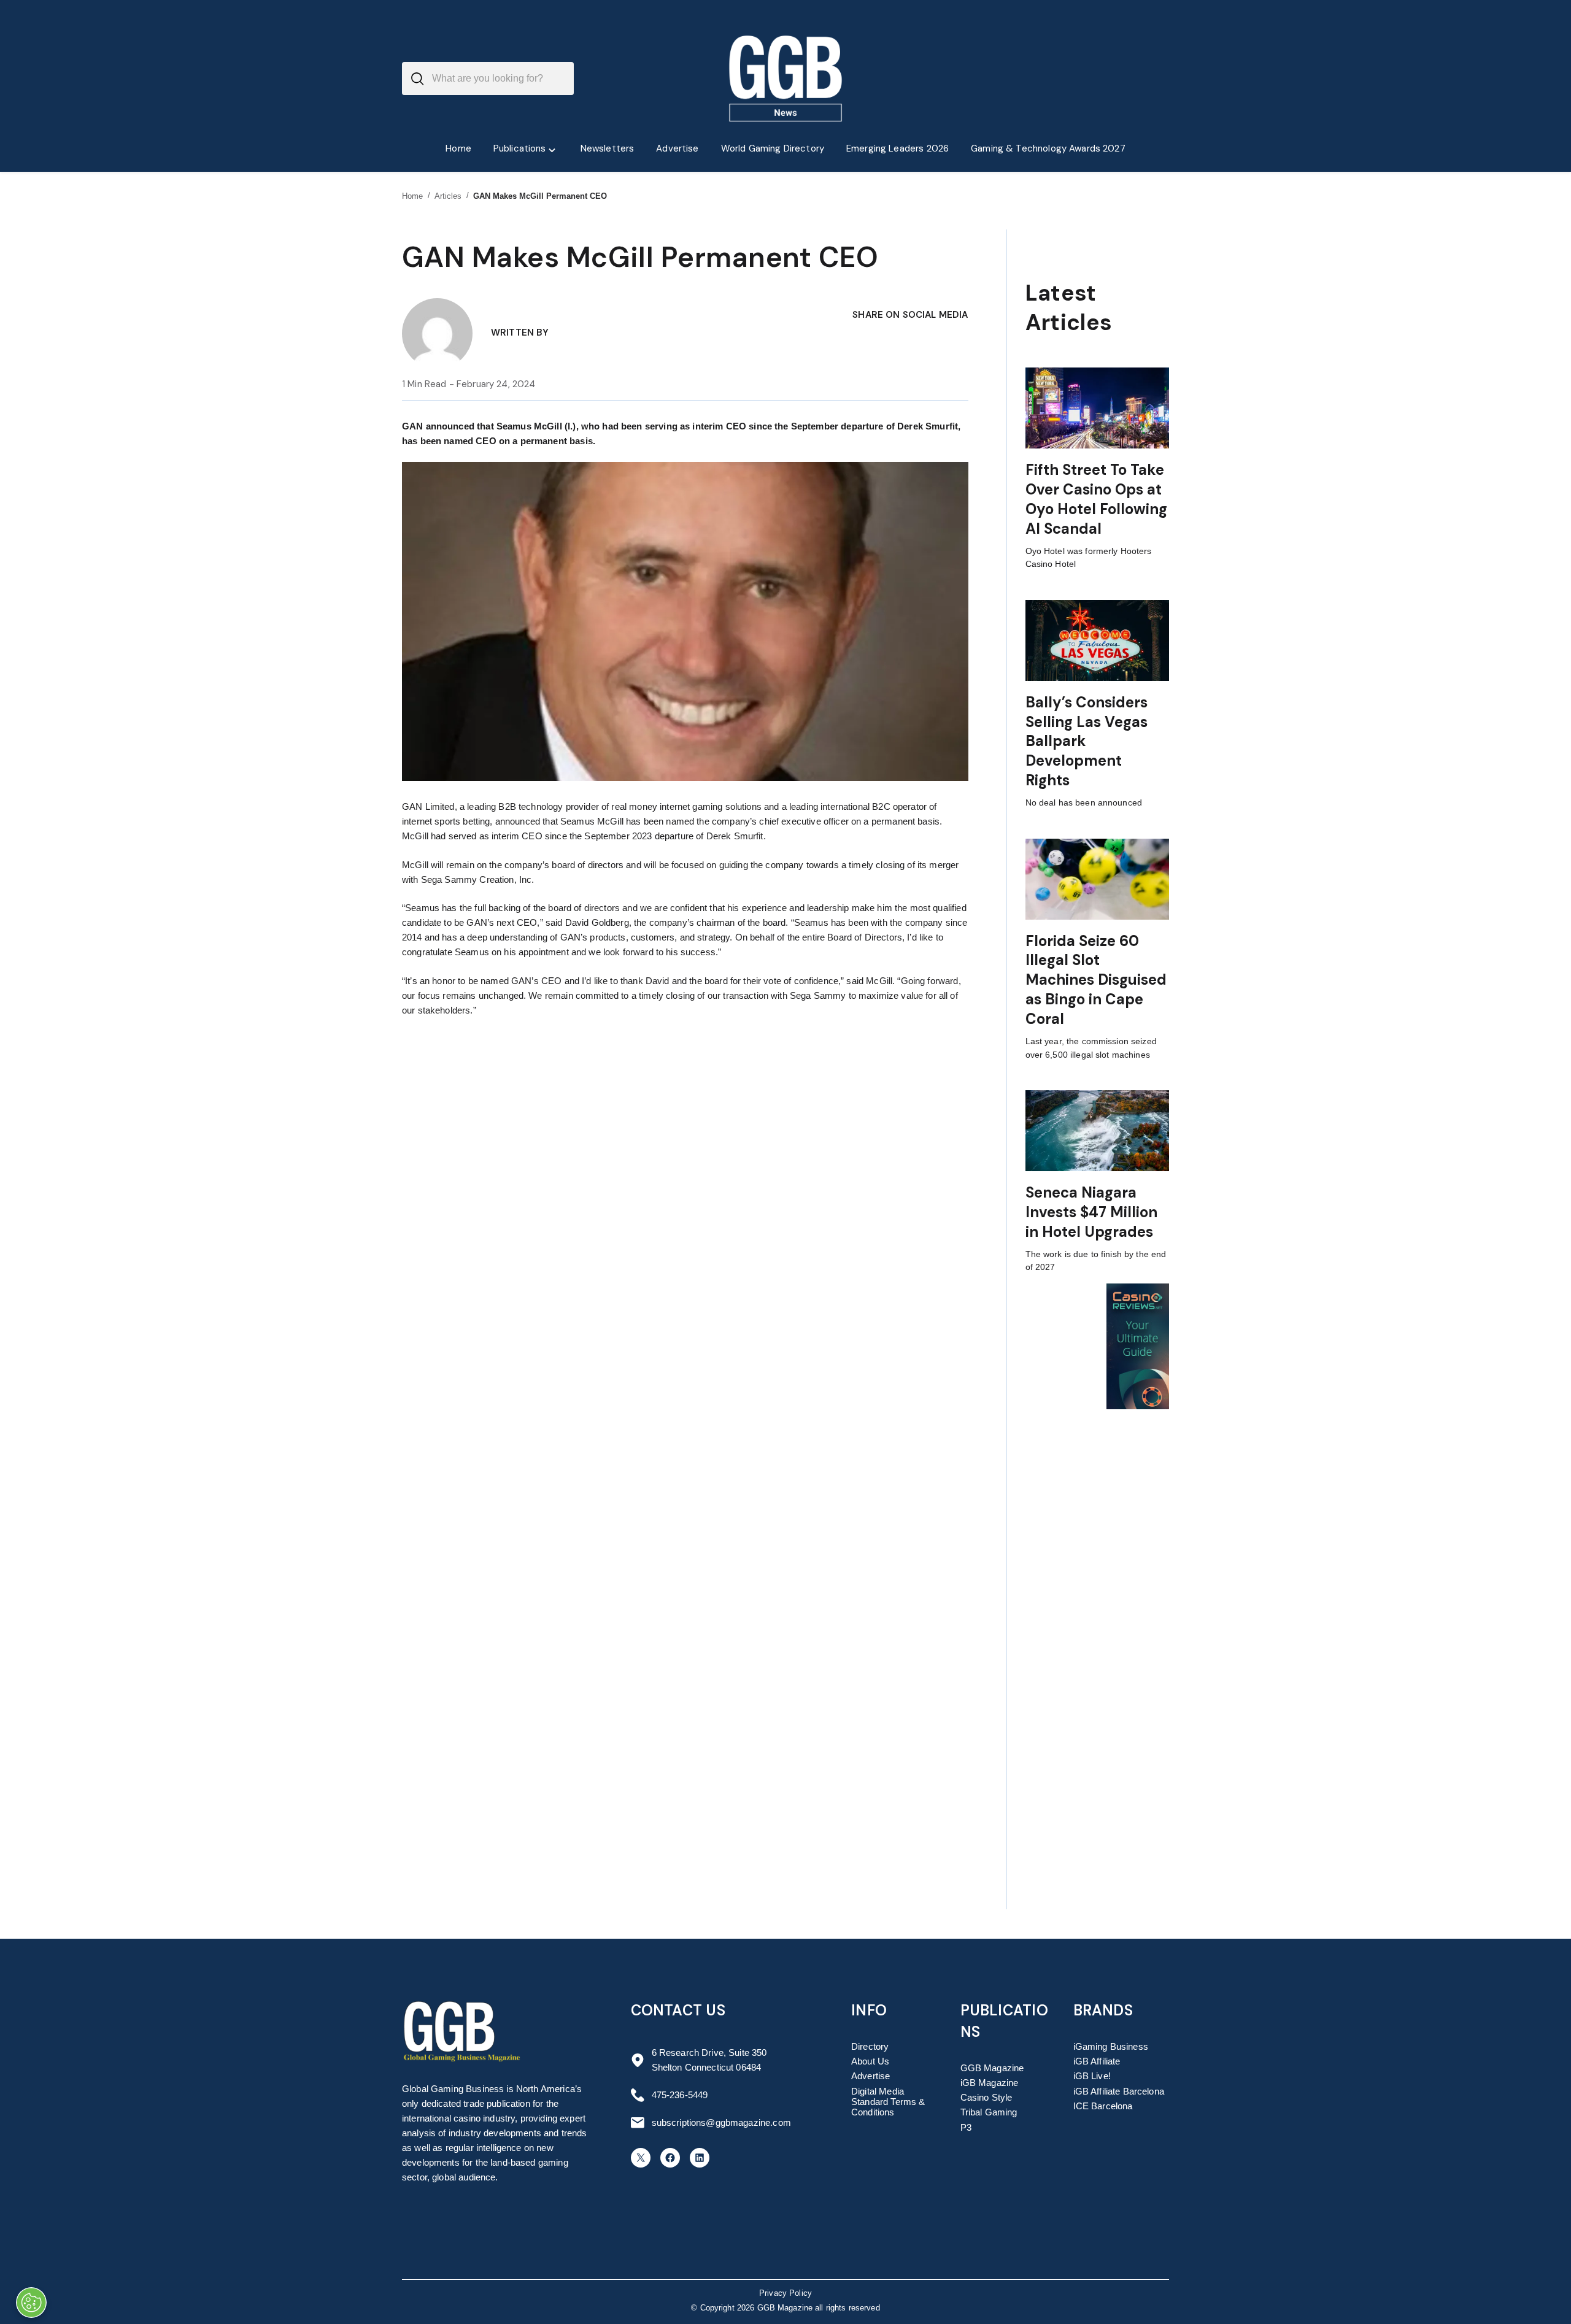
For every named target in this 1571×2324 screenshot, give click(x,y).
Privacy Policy (785, 2293)
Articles (448, 196)
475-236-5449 (680, 2095)
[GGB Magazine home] (786, 79)
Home (413, 196)
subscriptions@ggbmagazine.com (721, 2122)
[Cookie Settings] (31, 2303)
